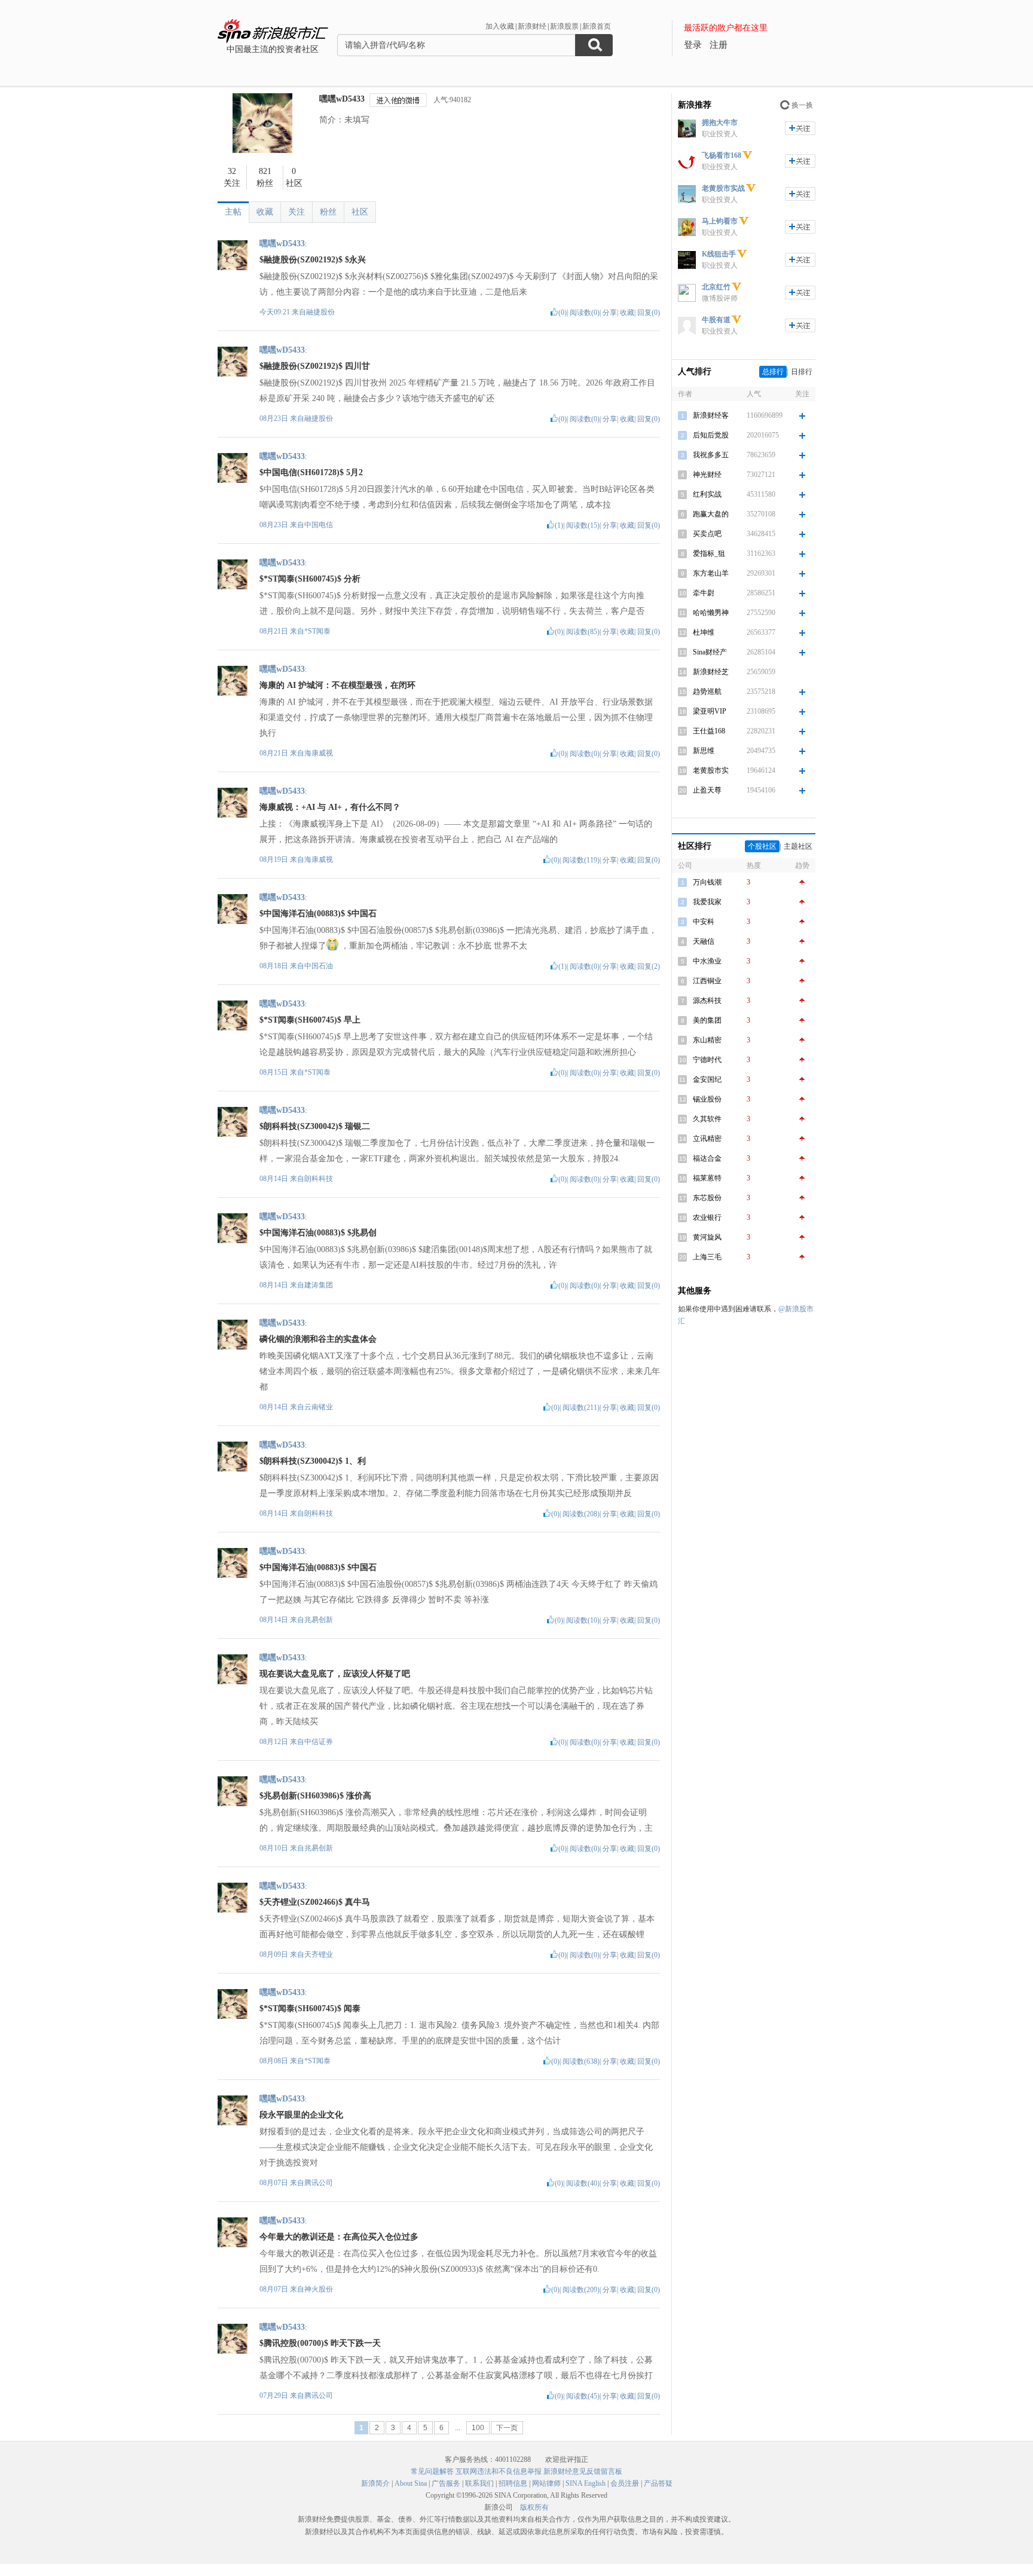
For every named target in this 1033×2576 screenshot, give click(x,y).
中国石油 (319, 966)
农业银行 (707, 1217)
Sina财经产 (710, 652)
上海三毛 (707, 1257)
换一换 (802, 105)
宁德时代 (707, 1060)
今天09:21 (275, 312)
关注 (297, 212)
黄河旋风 (707, 1237)
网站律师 (546, 2483)
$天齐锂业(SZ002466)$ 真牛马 (315, 1902)
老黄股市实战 (723, 188)
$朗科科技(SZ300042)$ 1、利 (313, 1461)
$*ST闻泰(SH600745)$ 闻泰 (310, 2009)
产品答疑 (658, 2483)
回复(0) (649, 313)
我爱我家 (707, 902)
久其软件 (707, 1119)
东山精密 (707, 1040)
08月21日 (275, 631)
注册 (719, 45)
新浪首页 (597, 26)
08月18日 (275, 966)
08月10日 (275, 1848)
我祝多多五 (711, 455)
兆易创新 (319, 1620)
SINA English (586, 2483)
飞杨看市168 (722, 155)
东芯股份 (707, 1198)
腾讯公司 (319, 2183)
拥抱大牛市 (720, 123)
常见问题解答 (432, 2471)
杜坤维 (704, 632)
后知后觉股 (711, 435)
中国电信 (319, 525)
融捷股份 (320, 312)
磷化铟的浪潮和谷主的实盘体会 (318, 1339)
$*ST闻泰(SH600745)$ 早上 (310, 1020)
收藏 (265, 212)
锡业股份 (707, 1099)
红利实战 (707, 494)
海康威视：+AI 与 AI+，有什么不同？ (330, 807)
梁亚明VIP (710, 711)
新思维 (704, 751)
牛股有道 (716, 320)
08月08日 (275, 2061)
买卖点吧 (707, 534)
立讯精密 (707, 1139)
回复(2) (649, 966)
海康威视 (319, 753)
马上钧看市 (720, 221)
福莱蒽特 (707, 1178)
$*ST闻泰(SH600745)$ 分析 (310, 579)
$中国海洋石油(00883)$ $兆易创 (318, 1233)
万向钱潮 (707, 882)
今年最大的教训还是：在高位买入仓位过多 (339, 2237)
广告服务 (446, 2483)
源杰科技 (707, 1001)
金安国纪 (707, 1079)
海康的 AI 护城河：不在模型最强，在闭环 (337, 685)
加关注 (800, 128)
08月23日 (275, 418)
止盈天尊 (707, 790)
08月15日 (275, 1072)
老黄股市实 (711, 770)
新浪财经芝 (711, 672)
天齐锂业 (319, 1954)
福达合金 (707, 1158)
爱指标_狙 (709, 553)
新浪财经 (532, 26)
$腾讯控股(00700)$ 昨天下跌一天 (320, 2343)
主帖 (233, 212)
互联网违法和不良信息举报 (499, 2471)
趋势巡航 (707, 692)
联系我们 (479, 2483)
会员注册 (625, 2483)
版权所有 (534, 2507)
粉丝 (328, 212)
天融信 (704, 941)
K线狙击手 (719, 254)
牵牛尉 (704, 593)
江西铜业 (707, 981)
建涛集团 (319, 1285)
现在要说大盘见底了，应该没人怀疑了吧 (335, 1674)
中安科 (704, 922)
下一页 (507, 2428)
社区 (360, 212)
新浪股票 (564, 26)
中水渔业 (707, 961)
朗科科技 (319, 1179)
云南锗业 (319, 1407)
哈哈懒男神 (711, 613)
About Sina (411, 2483)
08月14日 (275, 1179)
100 (478, 2428)
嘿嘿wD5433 (342, 99)
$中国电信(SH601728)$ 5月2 (311, 472)
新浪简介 (375, 2483)
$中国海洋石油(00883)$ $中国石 (318, 914)
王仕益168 (709, 731)
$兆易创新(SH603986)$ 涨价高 (315, 1796)
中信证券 (319, 1742)
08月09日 (275, 1954)
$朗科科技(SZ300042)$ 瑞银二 (315, 1126)
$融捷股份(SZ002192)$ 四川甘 (315, 366)
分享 (610, 313)
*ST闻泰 (317, 631)
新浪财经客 (711, 415)
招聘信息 (513, 2483)
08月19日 (275, 859)
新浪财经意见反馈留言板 (583, 2471)
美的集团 (707, 1020)
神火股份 (319, 2289)
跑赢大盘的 (711, 514)
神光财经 (707, 475)
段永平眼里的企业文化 (301, 2115)
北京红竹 (716, 287)
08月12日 (275, 1742)
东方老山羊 (711, 573)
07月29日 (275, 2396)
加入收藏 (500, 26)
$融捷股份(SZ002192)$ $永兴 (313, 260)
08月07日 (275, 2183)
